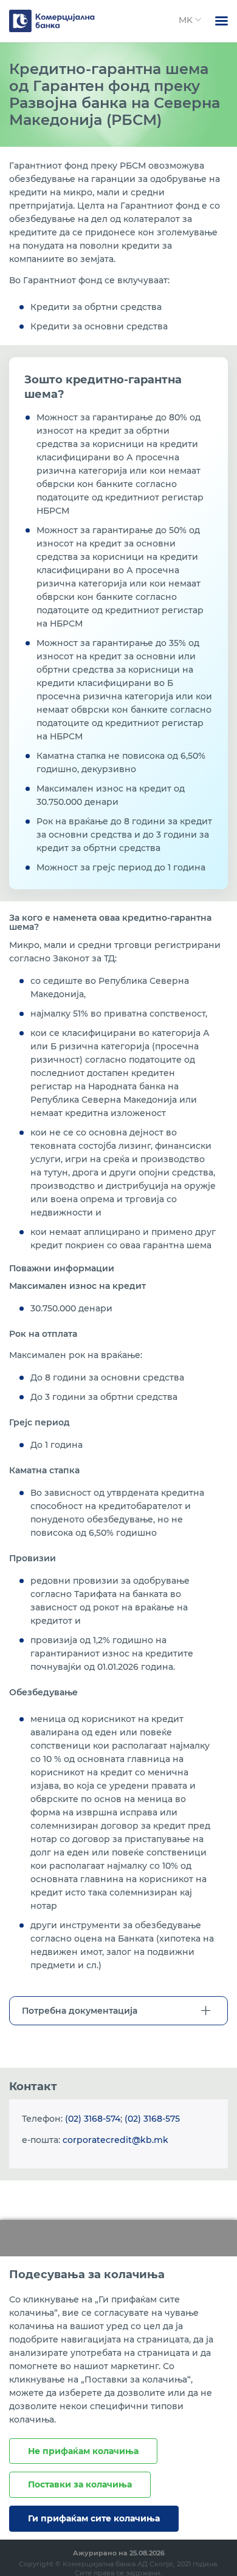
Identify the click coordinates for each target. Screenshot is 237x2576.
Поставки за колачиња (80, 2484)
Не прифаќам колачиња (83, 2451)
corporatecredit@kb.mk (115, 2140)
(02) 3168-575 (152, 2119)
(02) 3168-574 (93, 2119)
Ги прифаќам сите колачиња (94, 2518)
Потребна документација (80, 2011)
